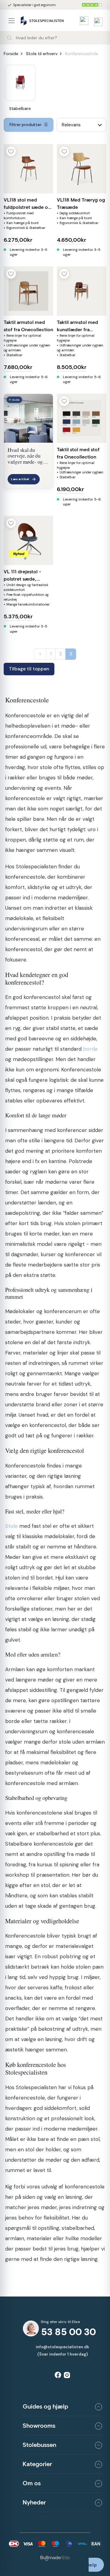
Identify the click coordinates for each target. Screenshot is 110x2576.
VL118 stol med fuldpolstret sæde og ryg (27, 207)
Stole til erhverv (42, 54)
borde (90, 1049)
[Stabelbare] (20, 83)
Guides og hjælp (45, 2406)
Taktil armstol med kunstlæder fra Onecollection (77, 330)
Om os (32, 2483)
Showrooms (39, 2426)
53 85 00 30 (68, 2332)
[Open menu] (14, 21)
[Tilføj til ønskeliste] (11, 151)
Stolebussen (39, 2445)
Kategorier (37, 2464)
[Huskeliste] (82, 21)
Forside (11, 54)
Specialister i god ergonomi (31, 5)
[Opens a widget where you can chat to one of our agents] (96, 2565)
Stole (11, 1526)
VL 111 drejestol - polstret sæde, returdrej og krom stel (28, 579)
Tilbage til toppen (29, 669)
